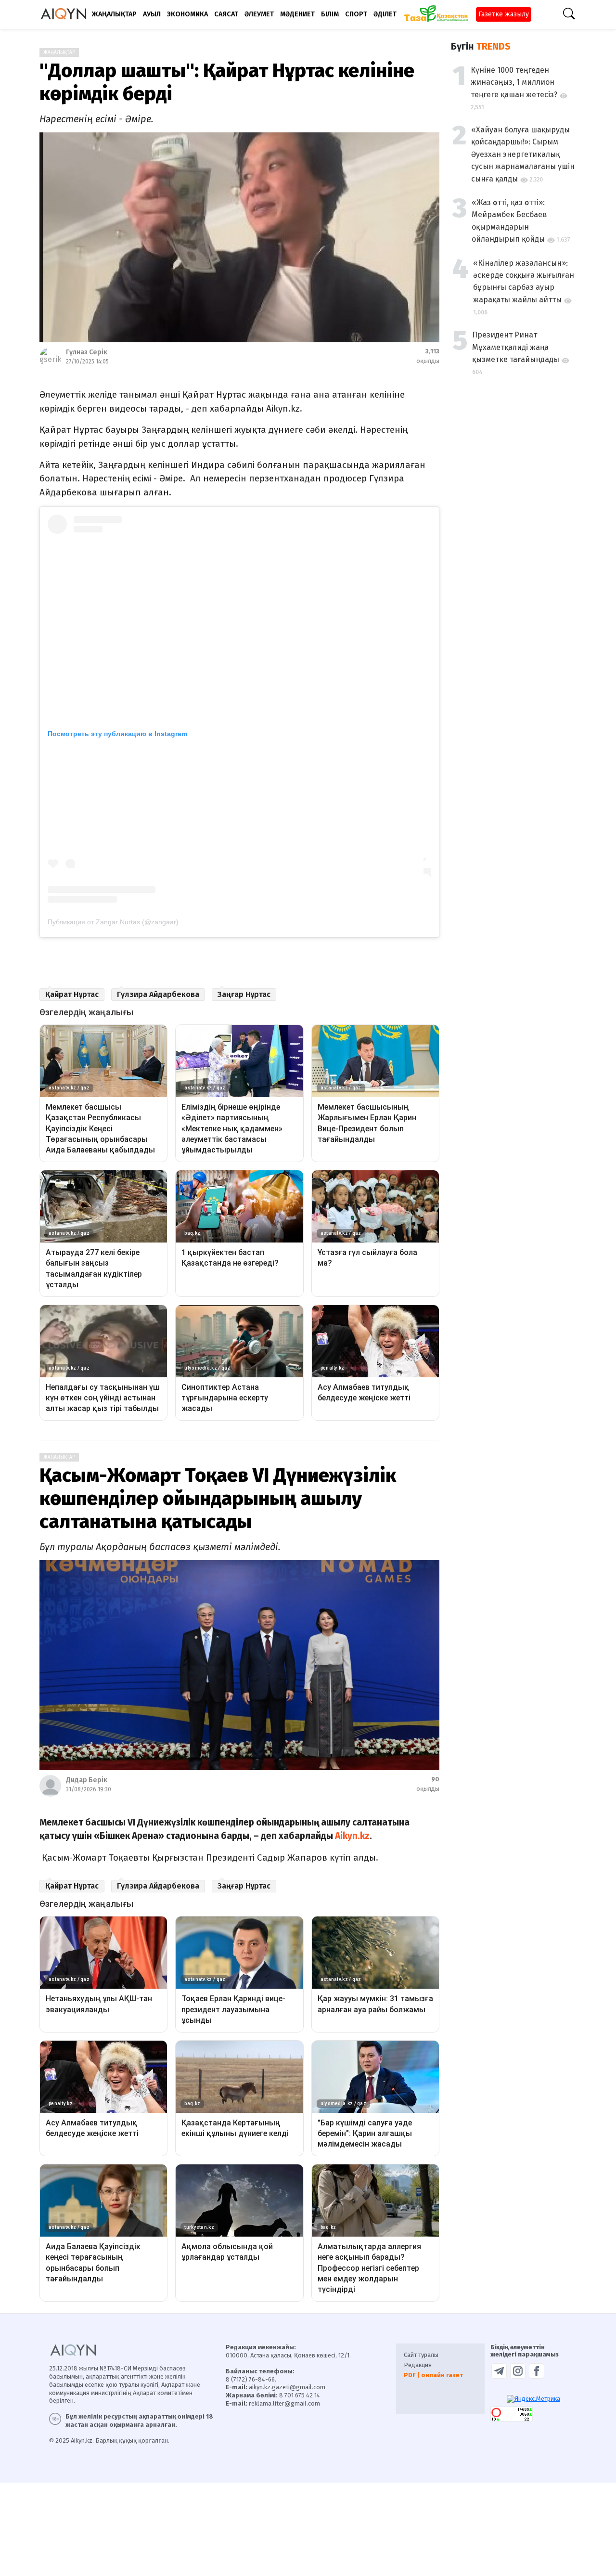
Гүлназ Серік (87, 352)
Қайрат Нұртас (72, 994)
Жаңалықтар (59, 52)
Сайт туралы (421, 2355)
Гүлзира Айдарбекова (158, 994)
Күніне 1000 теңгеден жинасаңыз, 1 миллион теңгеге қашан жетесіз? (514, 82)
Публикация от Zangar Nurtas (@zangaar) (113, 922)
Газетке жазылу (504, 14)
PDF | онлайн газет (433, 2375)
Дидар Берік (87, 1780)
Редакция (418, 2365)
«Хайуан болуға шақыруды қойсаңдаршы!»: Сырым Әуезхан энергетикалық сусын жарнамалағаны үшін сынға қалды (523, 154)
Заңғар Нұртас (244, 994)
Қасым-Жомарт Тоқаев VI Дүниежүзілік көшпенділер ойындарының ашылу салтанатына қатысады (218, 1499)
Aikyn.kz (352, 1836)
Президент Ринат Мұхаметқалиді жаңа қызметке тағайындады (516, 348)
